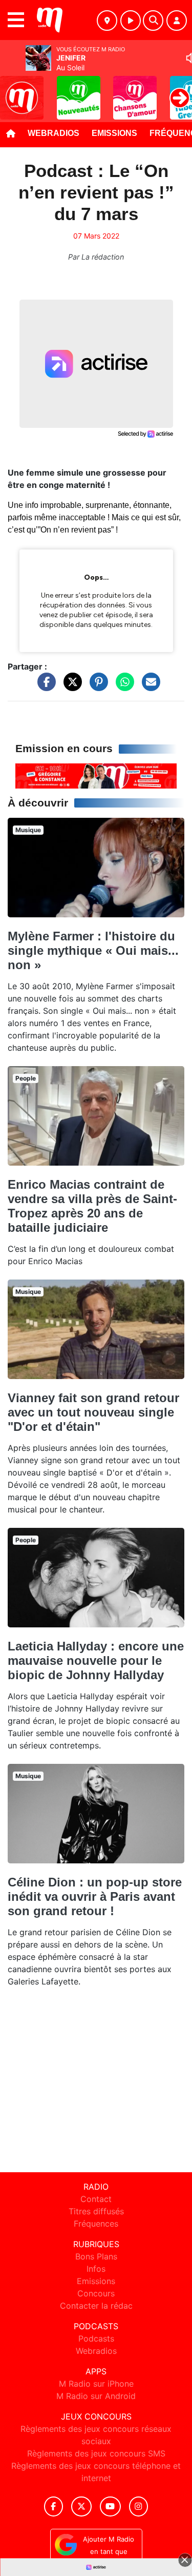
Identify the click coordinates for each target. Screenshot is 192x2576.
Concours (96, 2293)
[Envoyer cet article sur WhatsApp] (122, 686)
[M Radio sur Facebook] (54, 2506)
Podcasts (96, 2338)
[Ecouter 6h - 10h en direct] (96, 775)
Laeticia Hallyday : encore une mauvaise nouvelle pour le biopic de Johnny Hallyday (96, 1660)
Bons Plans (96, 2256)
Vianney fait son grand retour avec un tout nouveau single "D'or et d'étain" (93, 1412)
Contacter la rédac (96, 2306)
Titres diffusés (96, 2211)
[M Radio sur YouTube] (110, 2506)
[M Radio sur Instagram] (139, 2506)
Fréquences (96, 2224)
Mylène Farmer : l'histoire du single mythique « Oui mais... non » (93, 950)
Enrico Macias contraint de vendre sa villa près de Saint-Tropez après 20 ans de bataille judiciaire (92, 1206)
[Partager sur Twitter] (70, 686)
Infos (96, 2269)
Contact (96, 2199)
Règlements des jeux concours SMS (96, 2453)
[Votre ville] (107, 21)
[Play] (13, 90)
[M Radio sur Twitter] (81, 2506)
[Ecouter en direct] (131, 21)
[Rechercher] (153, 21)
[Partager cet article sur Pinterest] (96, 686)
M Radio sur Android (96, 2396)
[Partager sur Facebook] (44, 686)
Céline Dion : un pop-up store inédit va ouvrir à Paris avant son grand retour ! (95, 1896)
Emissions (114, 133)
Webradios (54, 133)
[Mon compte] (177, 21)
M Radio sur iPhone (96, 2384)
